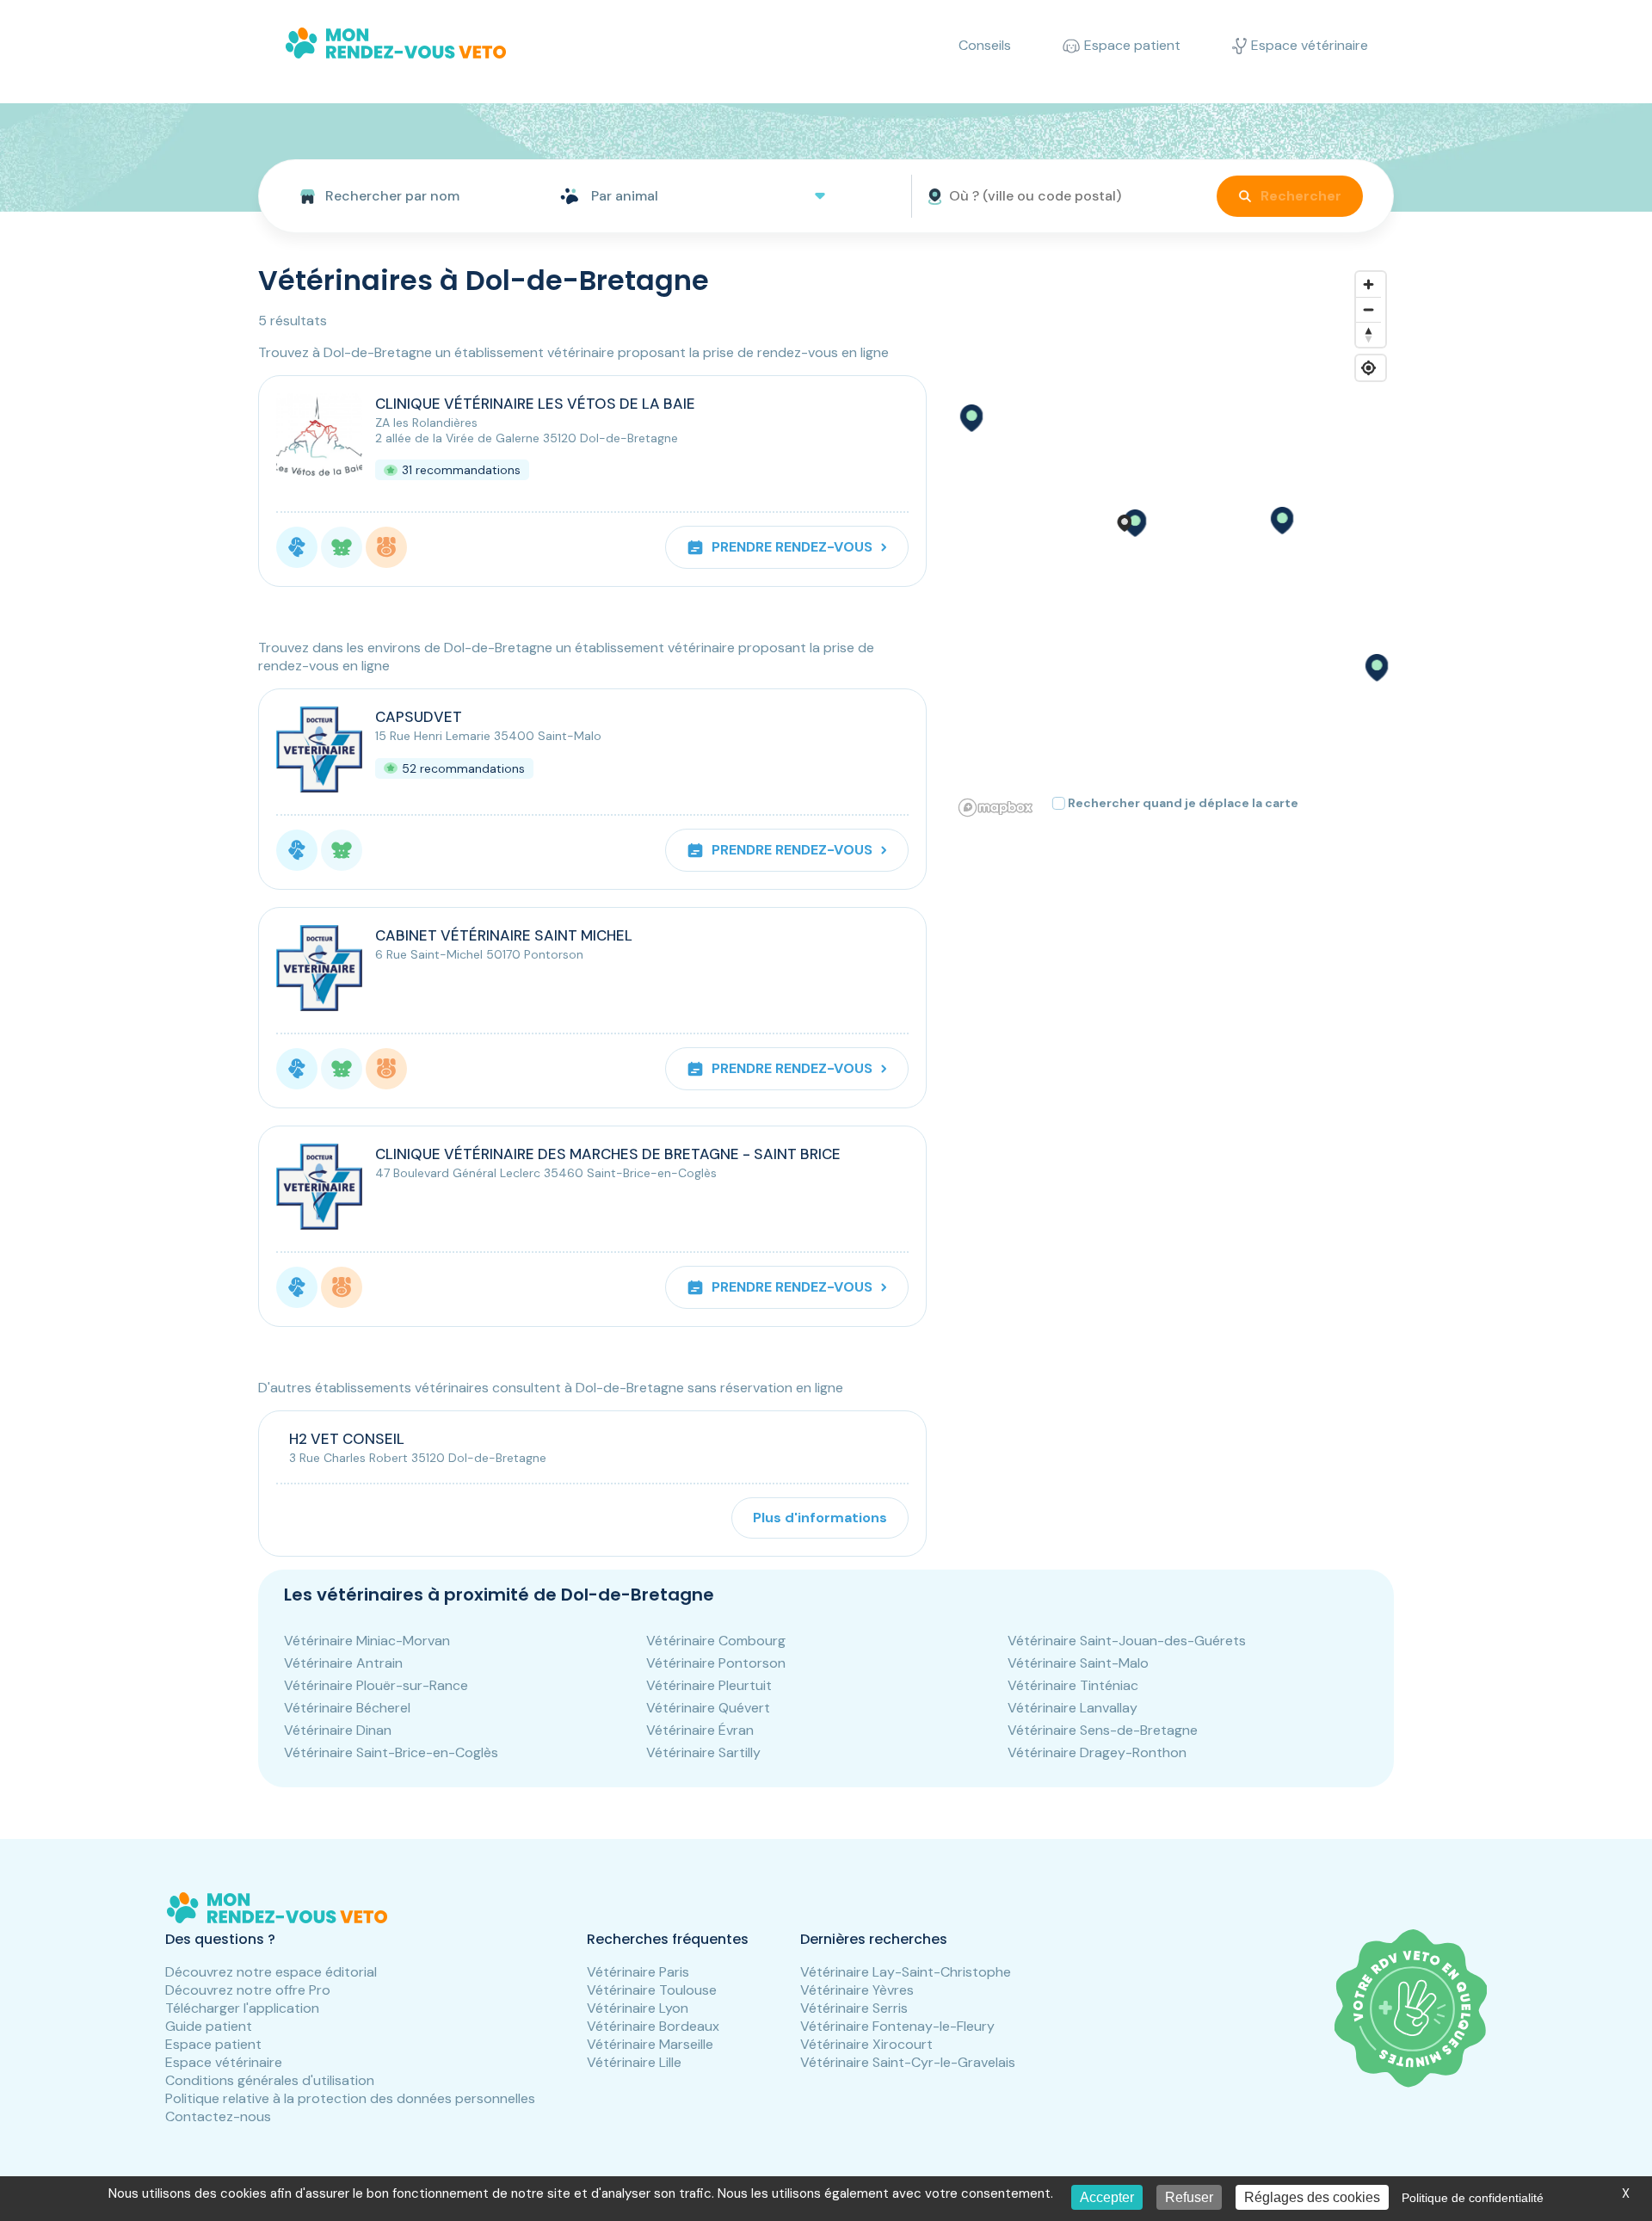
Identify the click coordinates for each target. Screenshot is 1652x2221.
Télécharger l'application (242, 2008)
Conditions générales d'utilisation (270, 2080)
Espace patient (213, 2044)
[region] (1173, 543)
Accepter (1107, 2197)
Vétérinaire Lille (634, 2062)
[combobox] (402, 196)
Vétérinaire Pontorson (716, 1663)
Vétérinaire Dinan (338, 1730)
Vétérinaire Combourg (716, 1641)
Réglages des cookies (1312, 2197)
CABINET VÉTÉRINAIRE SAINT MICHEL (504, 935)
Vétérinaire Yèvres (857, 1990)
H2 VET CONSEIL (347, 1439)
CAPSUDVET (419, 717)
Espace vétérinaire (224, 2062)
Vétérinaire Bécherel (347, 1708)
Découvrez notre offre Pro (248, 1990)
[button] (1134, 523)
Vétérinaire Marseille (650, 2044)
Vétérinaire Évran (700, 1730)
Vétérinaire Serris (854, 2008)
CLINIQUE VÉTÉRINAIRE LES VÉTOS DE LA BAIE (535, 404)
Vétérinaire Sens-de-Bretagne (1103, 1730)
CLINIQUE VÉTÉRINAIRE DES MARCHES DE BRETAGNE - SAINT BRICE (608, 1154)
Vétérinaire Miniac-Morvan (367, 1641)
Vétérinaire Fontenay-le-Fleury (897, 2026)
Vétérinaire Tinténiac (1073, 1685)
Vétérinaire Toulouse (652, 1990)
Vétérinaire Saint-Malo (1078, 1663)
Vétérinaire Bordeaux (653, 2026)
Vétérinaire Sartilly (703, 1752)
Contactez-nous (218, 2116)
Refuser (1189, 2197)
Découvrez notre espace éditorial (271, 1972)
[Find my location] (1368, 368)
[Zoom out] (1368, 309)
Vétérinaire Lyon (638, 2008)
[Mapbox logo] (996, 808)
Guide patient (209, 2026)
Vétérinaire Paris (638, 1972)
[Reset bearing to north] (1368, 334)
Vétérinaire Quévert (708, 1708)
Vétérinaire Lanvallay (1073, 1708)
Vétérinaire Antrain (343, 1663)
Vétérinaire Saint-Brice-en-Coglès (391, 1752)
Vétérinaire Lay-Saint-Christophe (906, 1972)
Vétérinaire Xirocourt (866, 2044)
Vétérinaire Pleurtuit (709, 1685)
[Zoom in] (1368, 284)
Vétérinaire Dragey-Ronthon (1097, 1752)
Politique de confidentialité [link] (1473, 2198)
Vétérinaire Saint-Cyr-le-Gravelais (908, 2062)
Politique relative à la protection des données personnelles (350, 2098)
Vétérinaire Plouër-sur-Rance (376, 1685)
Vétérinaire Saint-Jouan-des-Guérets (1127, 1641)
